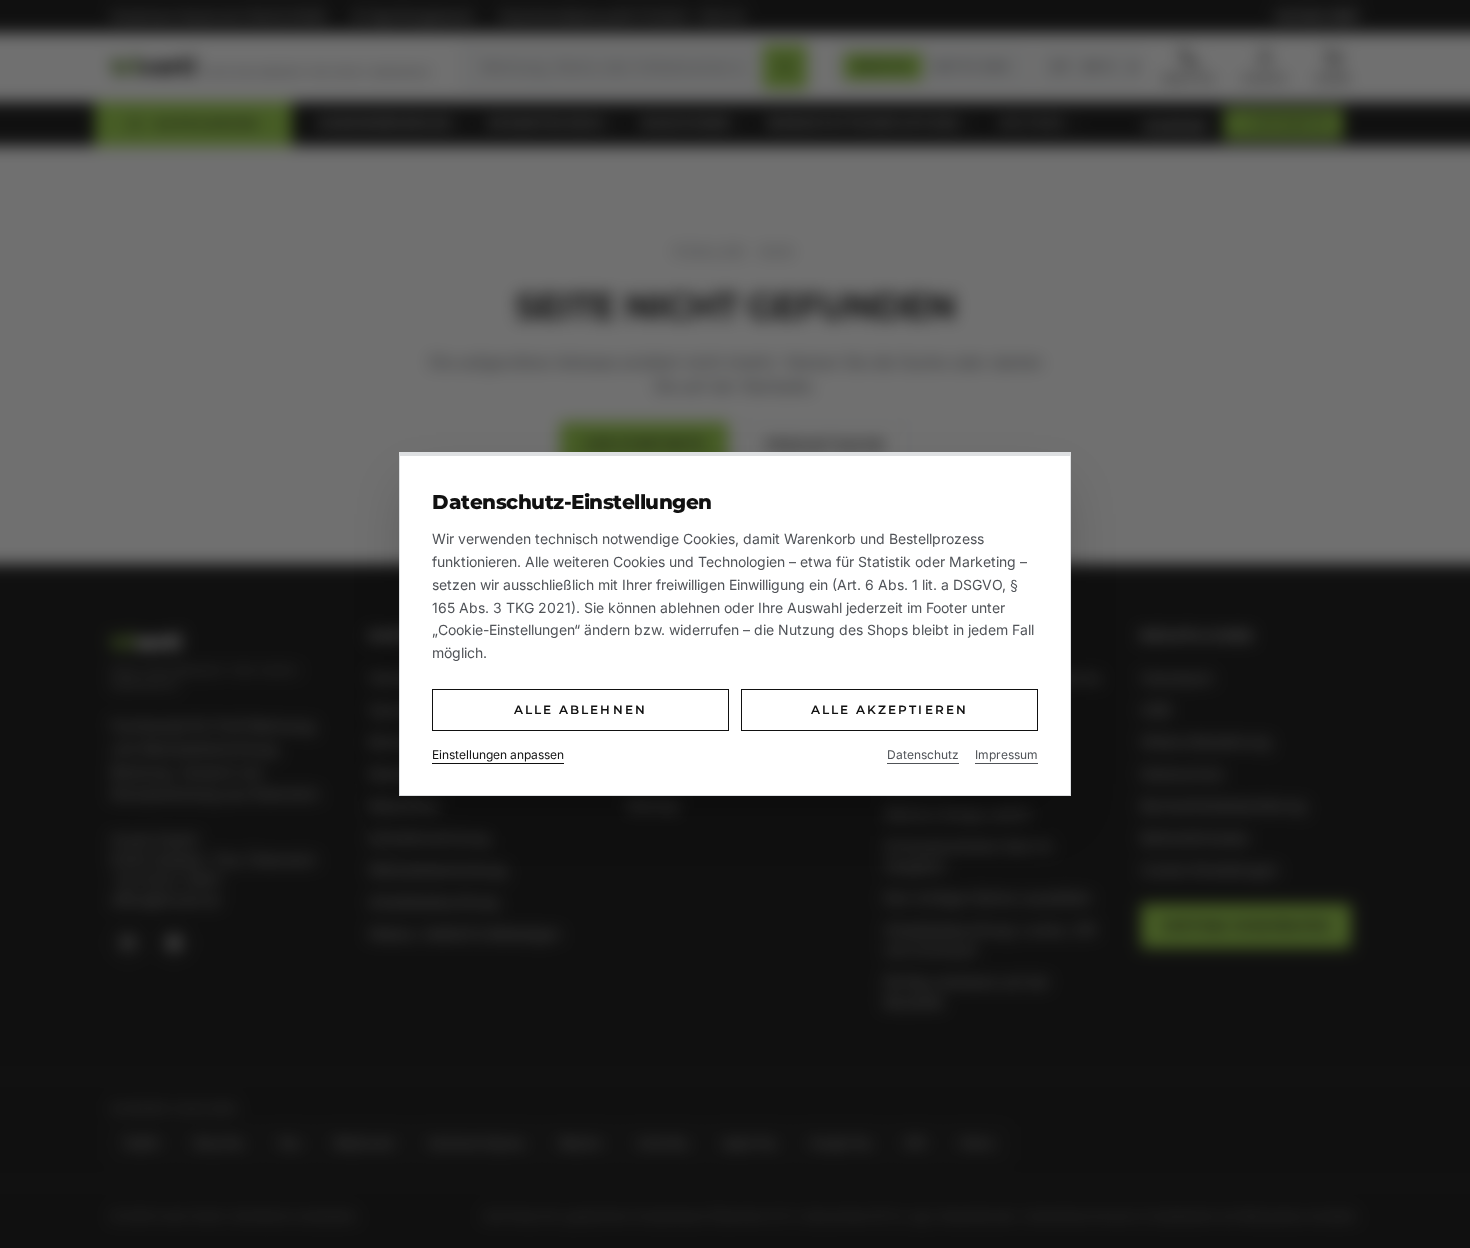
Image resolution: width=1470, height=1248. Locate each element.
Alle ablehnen (580, 709)
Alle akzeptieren (890, 709)
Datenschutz (923, 754)
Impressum (1006, 754)
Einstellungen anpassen (498, 754)
